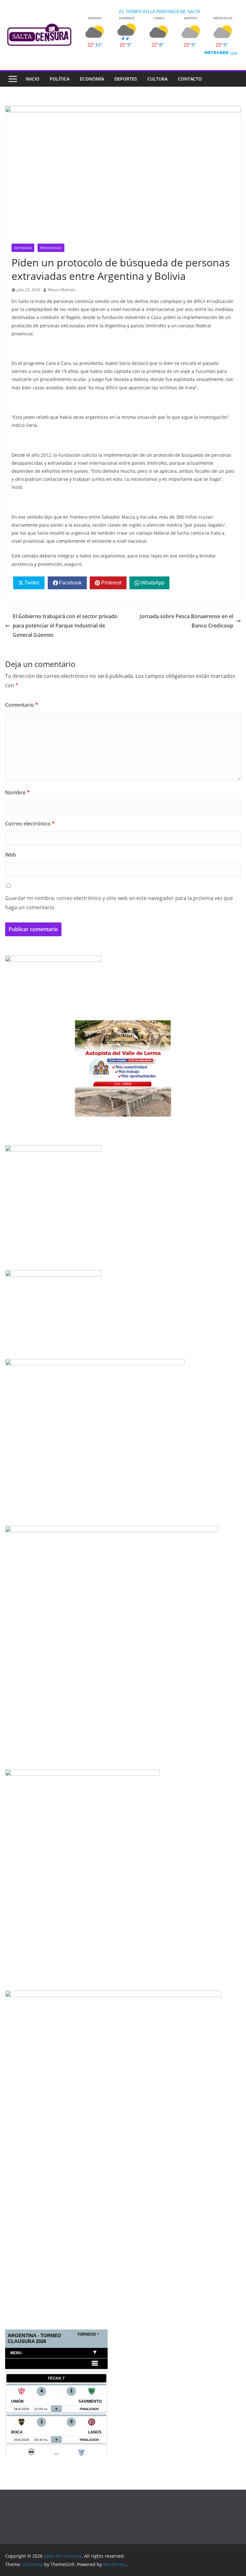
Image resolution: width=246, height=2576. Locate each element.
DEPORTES (126, 79)
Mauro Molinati (62, 290)
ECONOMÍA (92, 79)
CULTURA (157, 79)
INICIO (33, 79)
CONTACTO (190, 79)
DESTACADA (23, 248)
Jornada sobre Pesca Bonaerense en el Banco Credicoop (186, 621)
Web (11, 855)
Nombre (17, 792)
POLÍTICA (60, 79)
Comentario (22, 705)
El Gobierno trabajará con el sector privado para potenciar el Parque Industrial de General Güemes (65, 626)
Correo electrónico (30, 824)
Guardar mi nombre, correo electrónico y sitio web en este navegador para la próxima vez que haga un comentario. (119, 903)
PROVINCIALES (51, 248)
